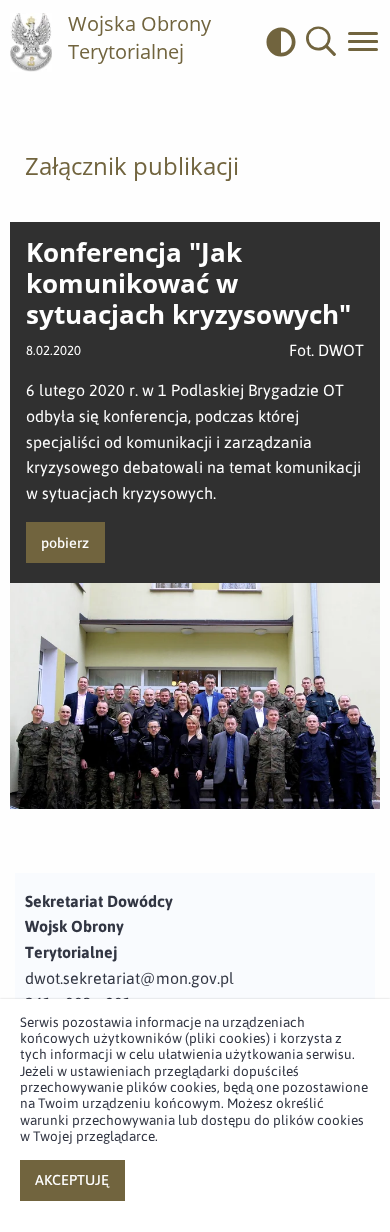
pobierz (65, 543)
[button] (321, 42)
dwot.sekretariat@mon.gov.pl (129, 978)
